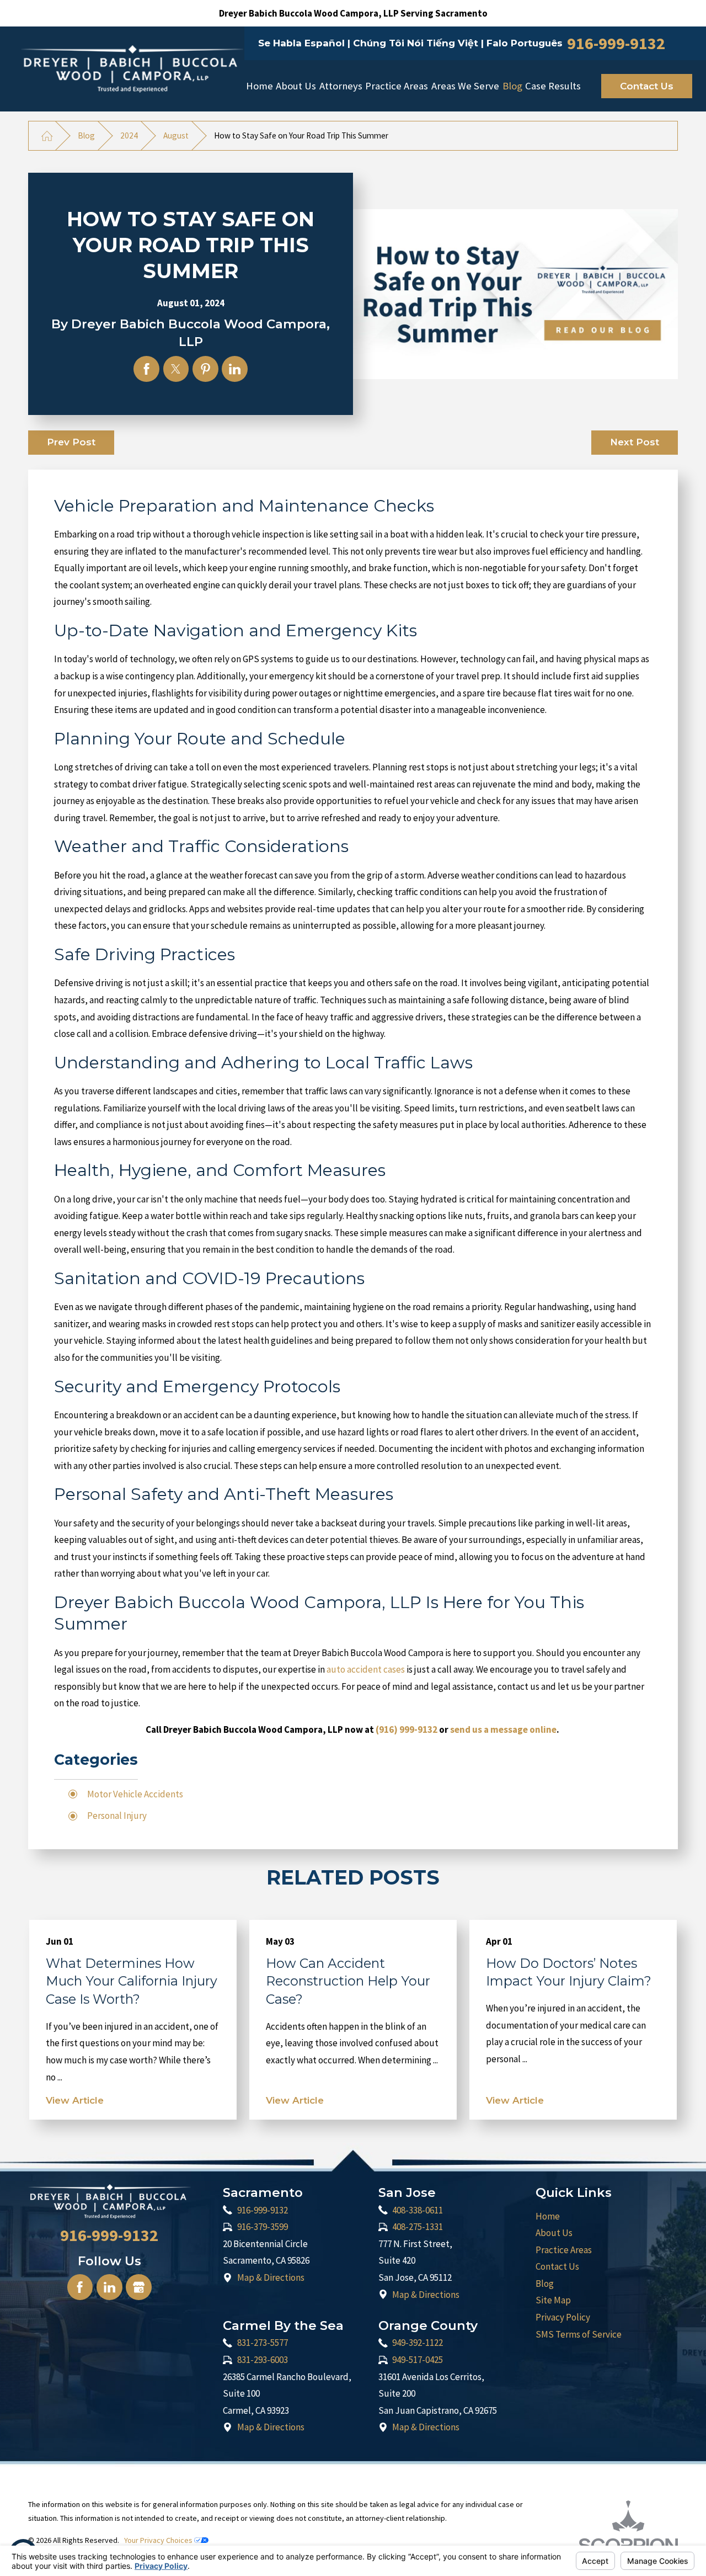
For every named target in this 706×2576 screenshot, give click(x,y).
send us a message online (503, 1729)
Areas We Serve (465, 86)
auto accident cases (366, 1669)
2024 (129, 135)
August (176, 135)
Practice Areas (397, 86)
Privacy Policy (563, 2317)
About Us (296, 86)
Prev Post (71, 442)
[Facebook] (80, 2287)
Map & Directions (271, 2277)
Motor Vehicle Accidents (135, 1794)
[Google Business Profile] (139, 2287)
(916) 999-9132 (407, 1729)
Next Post (635, 442)
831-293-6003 (263, 2360)
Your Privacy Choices (159, 2540)
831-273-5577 (263, 2343)
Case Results (553, 86)
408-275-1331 (418, 2227)
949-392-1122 (418, 2343)
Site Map (553, 2300)
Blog (512, 86)
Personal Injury (117, 1816)
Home (260, 86)
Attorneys (341, 86)
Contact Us (647, 86)
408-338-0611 (418, 2210)
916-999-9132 (616, 43)
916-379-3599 (263, 2227)
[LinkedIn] (109, 2287)
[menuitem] (260, 86)
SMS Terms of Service (579, 2334)
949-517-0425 (418, 2360)
